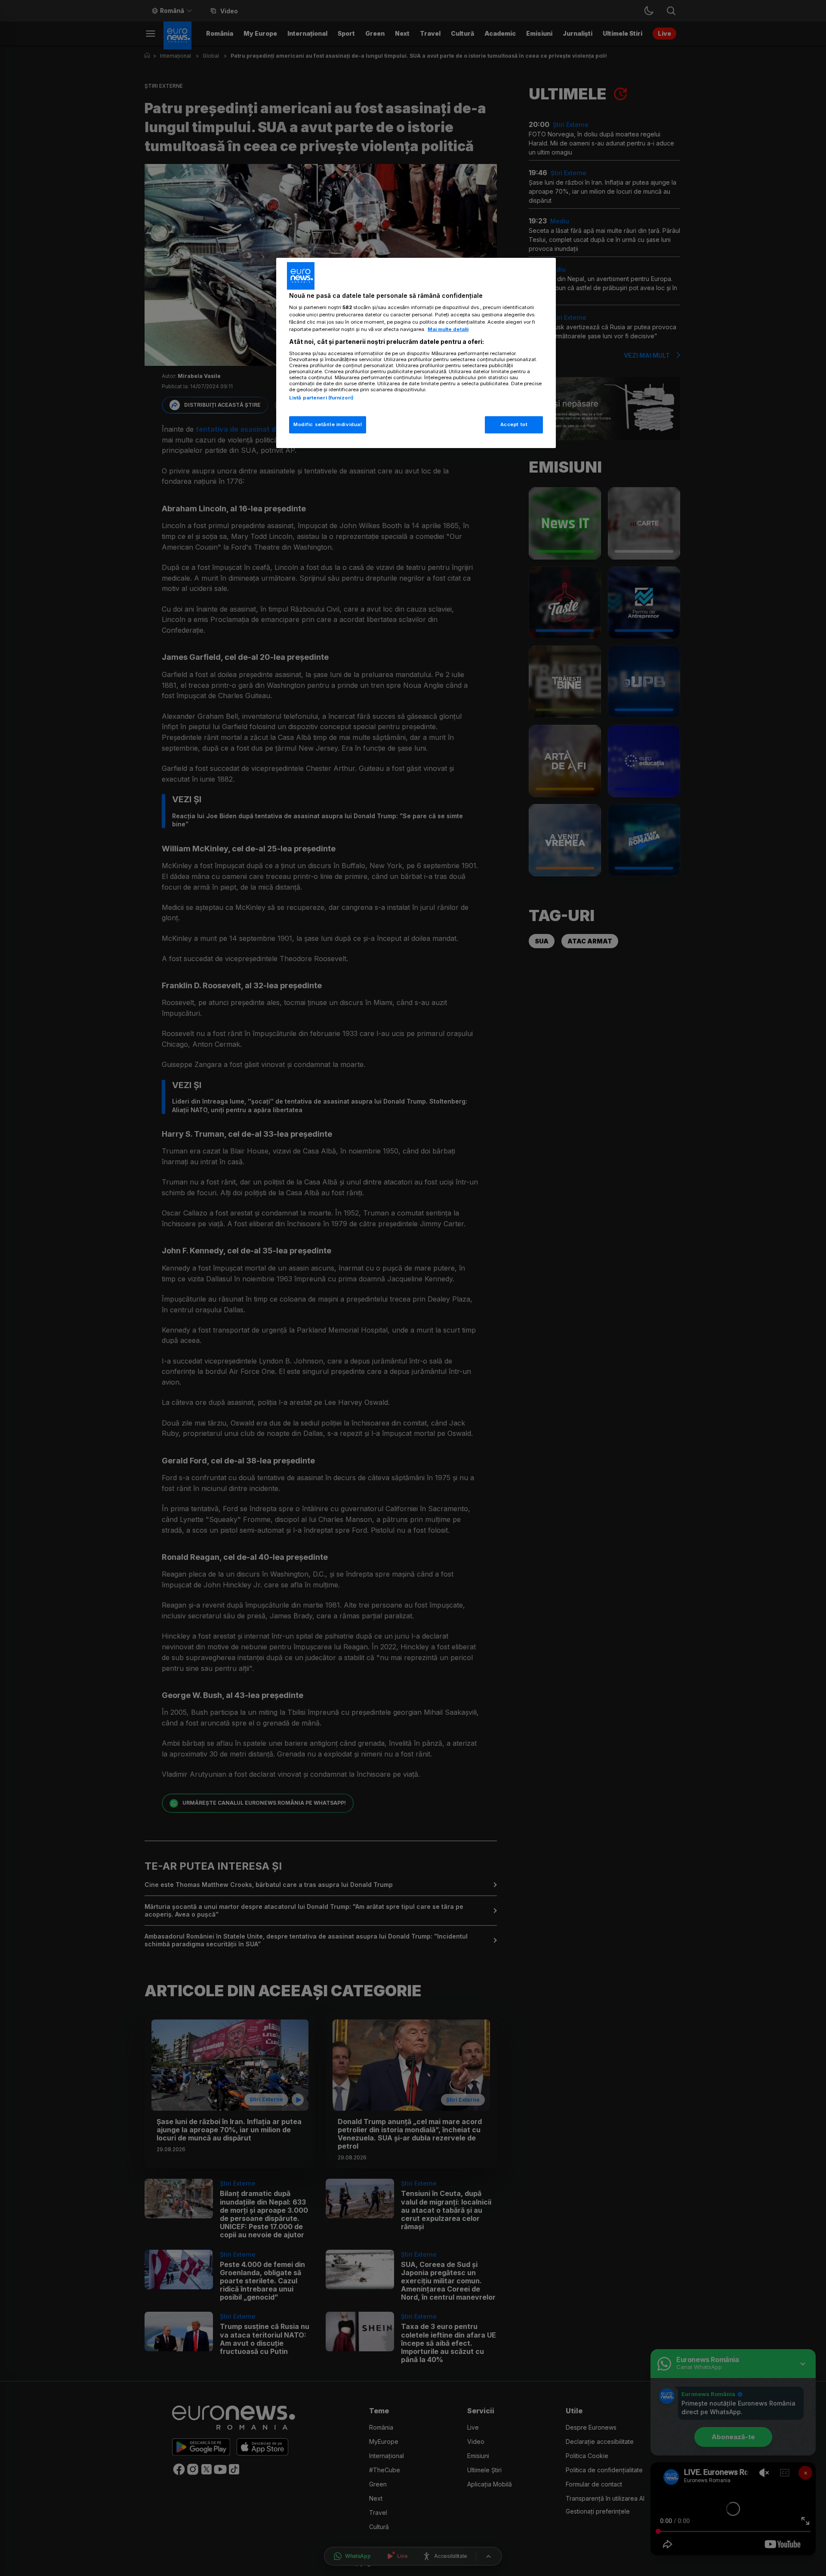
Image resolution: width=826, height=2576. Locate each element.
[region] (416, 353)
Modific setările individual (328, 424)
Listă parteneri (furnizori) (321, 398)
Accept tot (514, 424)
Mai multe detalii (448, 329)
